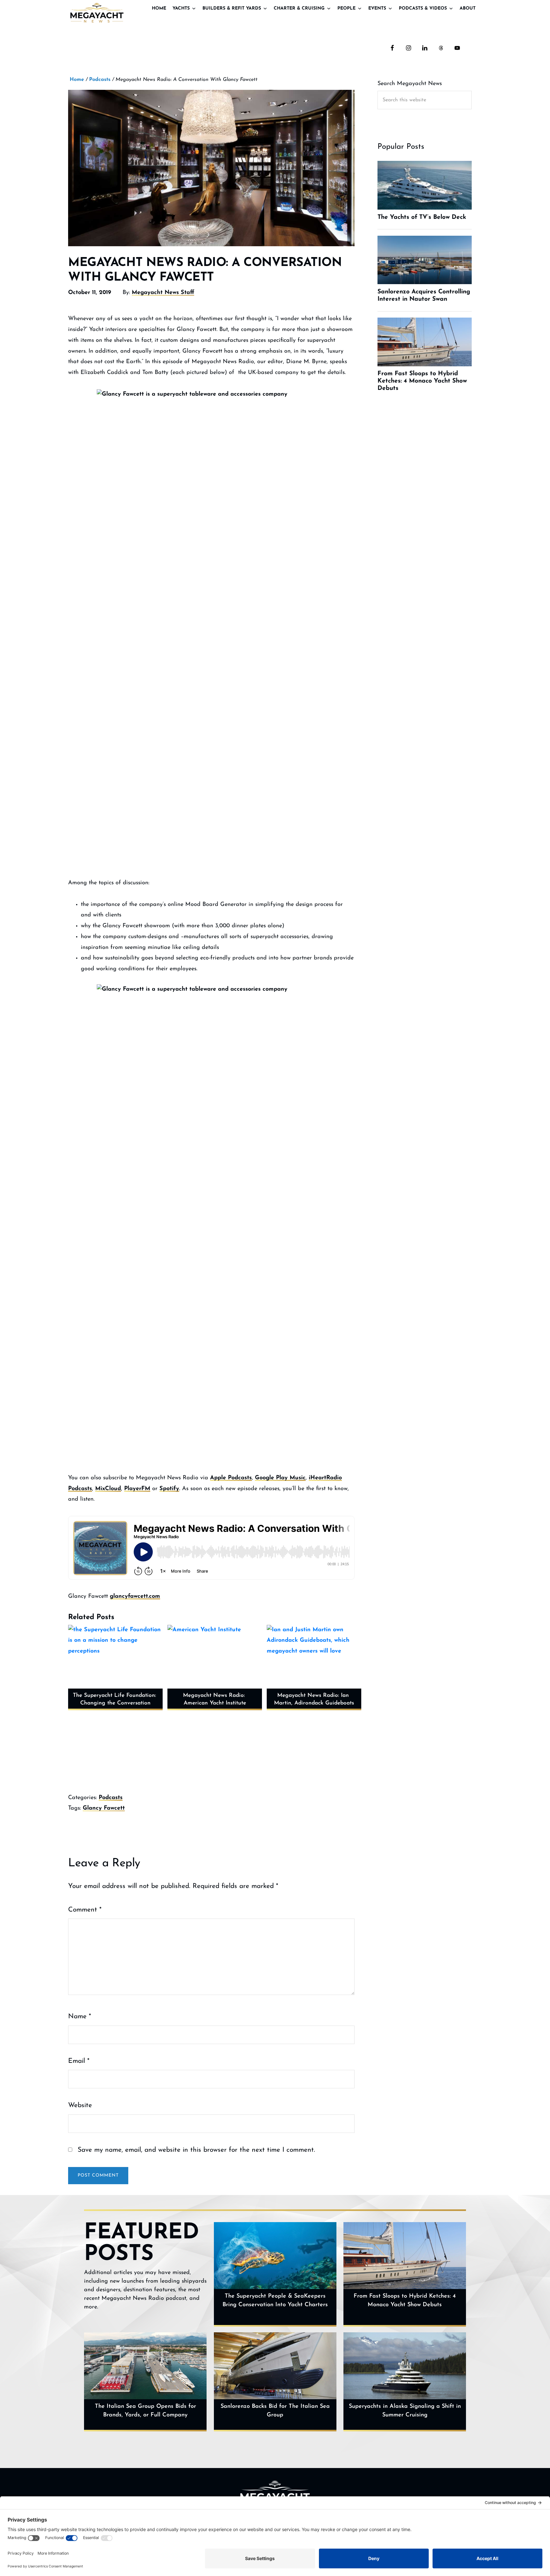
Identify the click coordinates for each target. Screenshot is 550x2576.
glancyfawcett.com (135, 1597)
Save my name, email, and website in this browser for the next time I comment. (196, 2150)
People (346, 8)
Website (80, 2105)
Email (79, 2061)
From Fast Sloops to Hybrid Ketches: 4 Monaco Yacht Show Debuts (405, 2301)
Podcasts (111, 1798)
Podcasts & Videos (423, 8)
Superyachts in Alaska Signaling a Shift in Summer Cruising (405, 2411)
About (468, 8)
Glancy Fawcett (104, 1808)
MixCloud (108, 1489)
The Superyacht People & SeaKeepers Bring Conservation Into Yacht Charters (275, 2301)
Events (377, 8)
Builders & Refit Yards (232, 8)
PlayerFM (137, 1489)
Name (80, 2016)
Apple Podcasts (231, 1478)
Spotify (169, 1489)
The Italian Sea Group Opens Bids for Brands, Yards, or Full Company (145, 2411)
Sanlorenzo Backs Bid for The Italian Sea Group (275, 2411)
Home (159, 8)
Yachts (181, 8)
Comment (85, 1910)
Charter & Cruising (299, 8)
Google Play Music (280, 1478)
